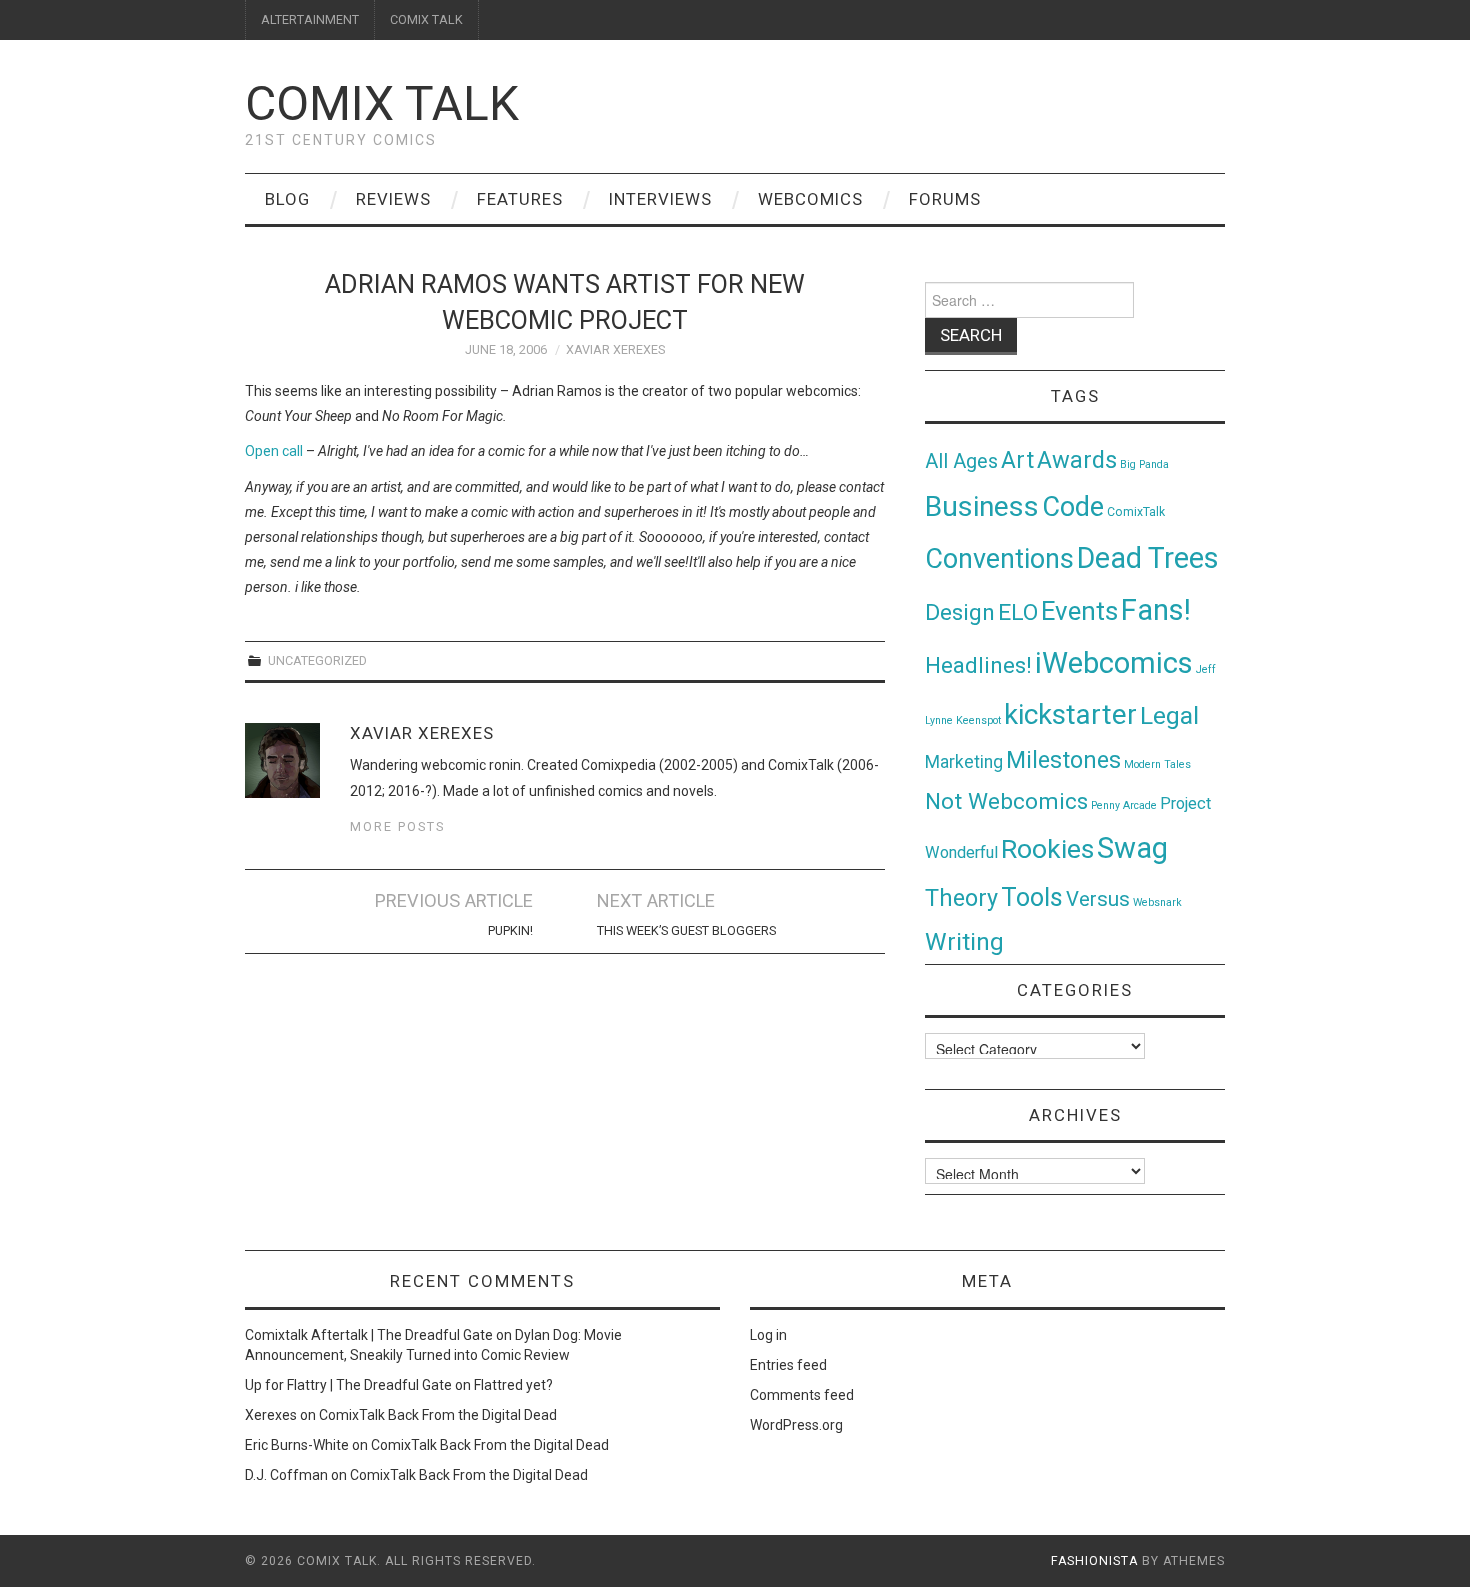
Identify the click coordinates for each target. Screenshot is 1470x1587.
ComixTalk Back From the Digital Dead (438, 1415)
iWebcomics (1114, 663)
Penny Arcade (1124, 805)
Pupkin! (510, 930)
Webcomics (810, 199)
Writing (964, 941)
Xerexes (271, 1415)
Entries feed (788, 1365)
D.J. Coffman (286, 1475)
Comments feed (802, 1395)
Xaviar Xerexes (615, 349)
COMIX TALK (426, 19)
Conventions (999, 559)
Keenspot (978, 720)
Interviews (660, 199)
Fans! (1156, 610)
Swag (1132, 848)
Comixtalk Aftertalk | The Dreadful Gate (369, 1335)
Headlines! (978, 665)
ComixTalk (1136, 512)
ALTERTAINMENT (310, 19)
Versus (1098, 899)
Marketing (964, 762)
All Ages (961, 461)
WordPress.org (796, 1425)
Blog (287, 199)
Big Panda (1144, 464)
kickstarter (1070, 714)
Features (520, 199)
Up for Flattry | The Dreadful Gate (348, 1385)
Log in (768, 1335)
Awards (1077, 460)
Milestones (1063, 760)
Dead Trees (1148, 558)
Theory (961, 898)
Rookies (1047, 848)
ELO (1018, 612)
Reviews (393, 199)
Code (1073, 507)
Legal (1169, 715)
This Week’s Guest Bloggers (686, 930)
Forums (945, 199)
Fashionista (1094, 1561)
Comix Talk (382, 103)
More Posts (397, 826)
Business (982, 506)
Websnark (1157, 902)
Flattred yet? (513, 1385)
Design (960, 612)
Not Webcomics (1006, 801)
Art (1017, 460)
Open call (274, 451)
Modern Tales (1157, 764)
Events (1079, 611)
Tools (1032, 897)
